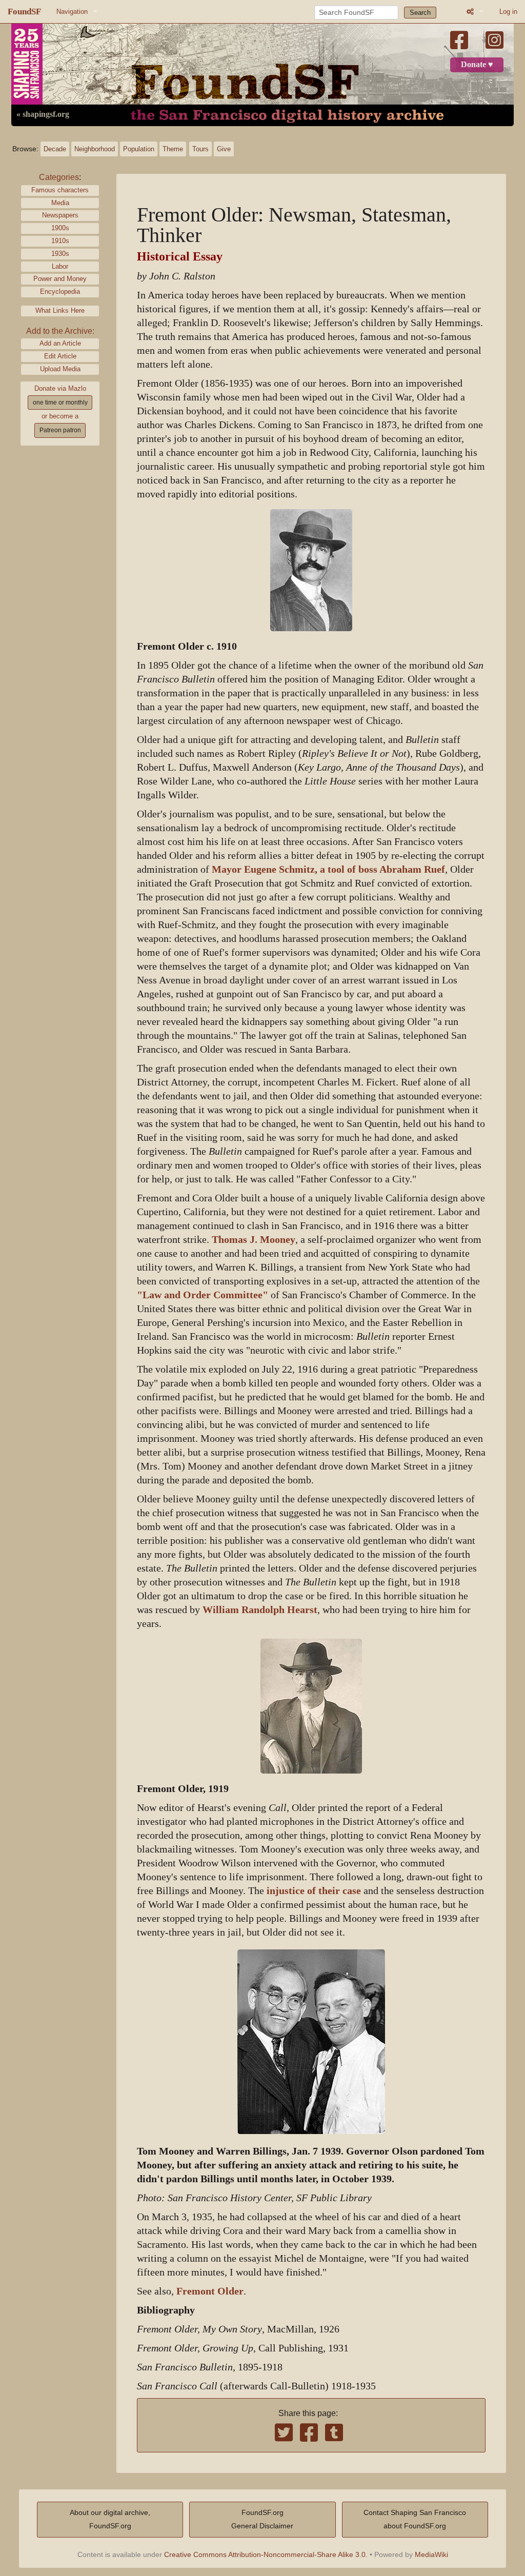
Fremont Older (210, 2291)
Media (60, 203)
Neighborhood (95, 149)
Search (420, 13)
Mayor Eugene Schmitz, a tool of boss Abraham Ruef (328, 869)
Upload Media (60, 369)
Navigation (72, 12)
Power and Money (60, 279)
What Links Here (60, 310)
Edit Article (60, 356)
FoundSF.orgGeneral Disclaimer (262, 2519)
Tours (200, 149)
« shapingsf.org (43, 114)
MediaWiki (431, 2554)
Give (224, 149)
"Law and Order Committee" (203, 1295)
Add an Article (60, 343)
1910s (60, 241)
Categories (59, 177)
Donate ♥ (477, 65)
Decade (55, 149)
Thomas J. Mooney (254, 1240)
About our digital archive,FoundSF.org (110, 2519)
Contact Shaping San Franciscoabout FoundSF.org (415, 2519)
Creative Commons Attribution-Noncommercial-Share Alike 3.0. (266, 2554)
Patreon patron (60, 430)
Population (139, 149)
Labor (60, 266)
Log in (508, 12)
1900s (60, 228)
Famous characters (60, 190)
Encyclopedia (60, 291)
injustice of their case (314, 1891)
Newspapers (60, 215)
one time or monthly (60, 402)
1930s (60, 254)
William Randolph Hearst (260, 1610)
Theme (173, 149)
